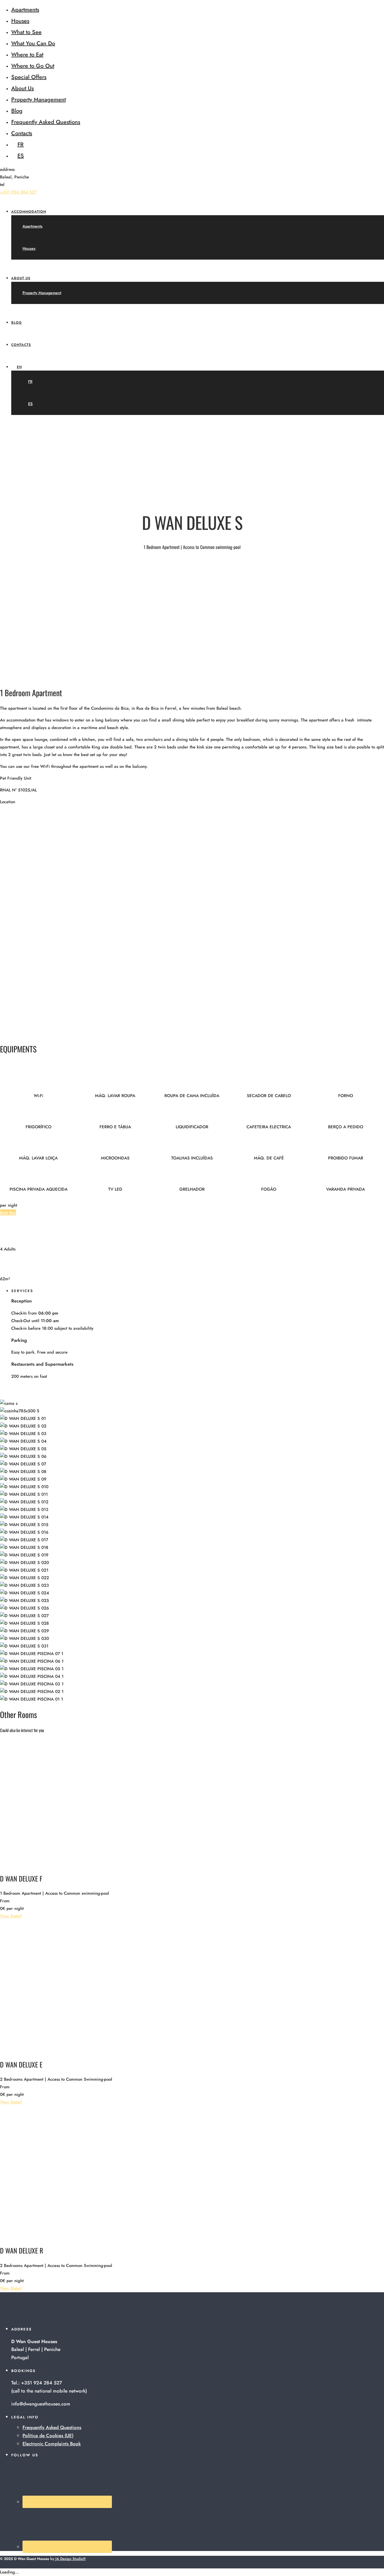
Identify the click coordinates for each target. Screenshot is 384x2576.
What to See (26, 32)
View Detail (11, 1916)
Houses (20, 21)
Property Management (39, 100)
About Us (22, 88)
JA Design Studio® (71, 2559)
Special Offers (29, 77)
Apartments (25, 10)
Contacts (22, 133)
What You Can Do (33, 43)
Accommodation (29, 212)
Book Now (8, 1212)
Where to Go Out (33, 66)
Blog (17, 111)
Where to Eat (27, 55)
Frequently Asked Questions (46, 122)
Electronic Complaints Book (52, 2444)
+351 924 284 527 (18, 192)
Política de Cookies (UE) (48, 2436)
